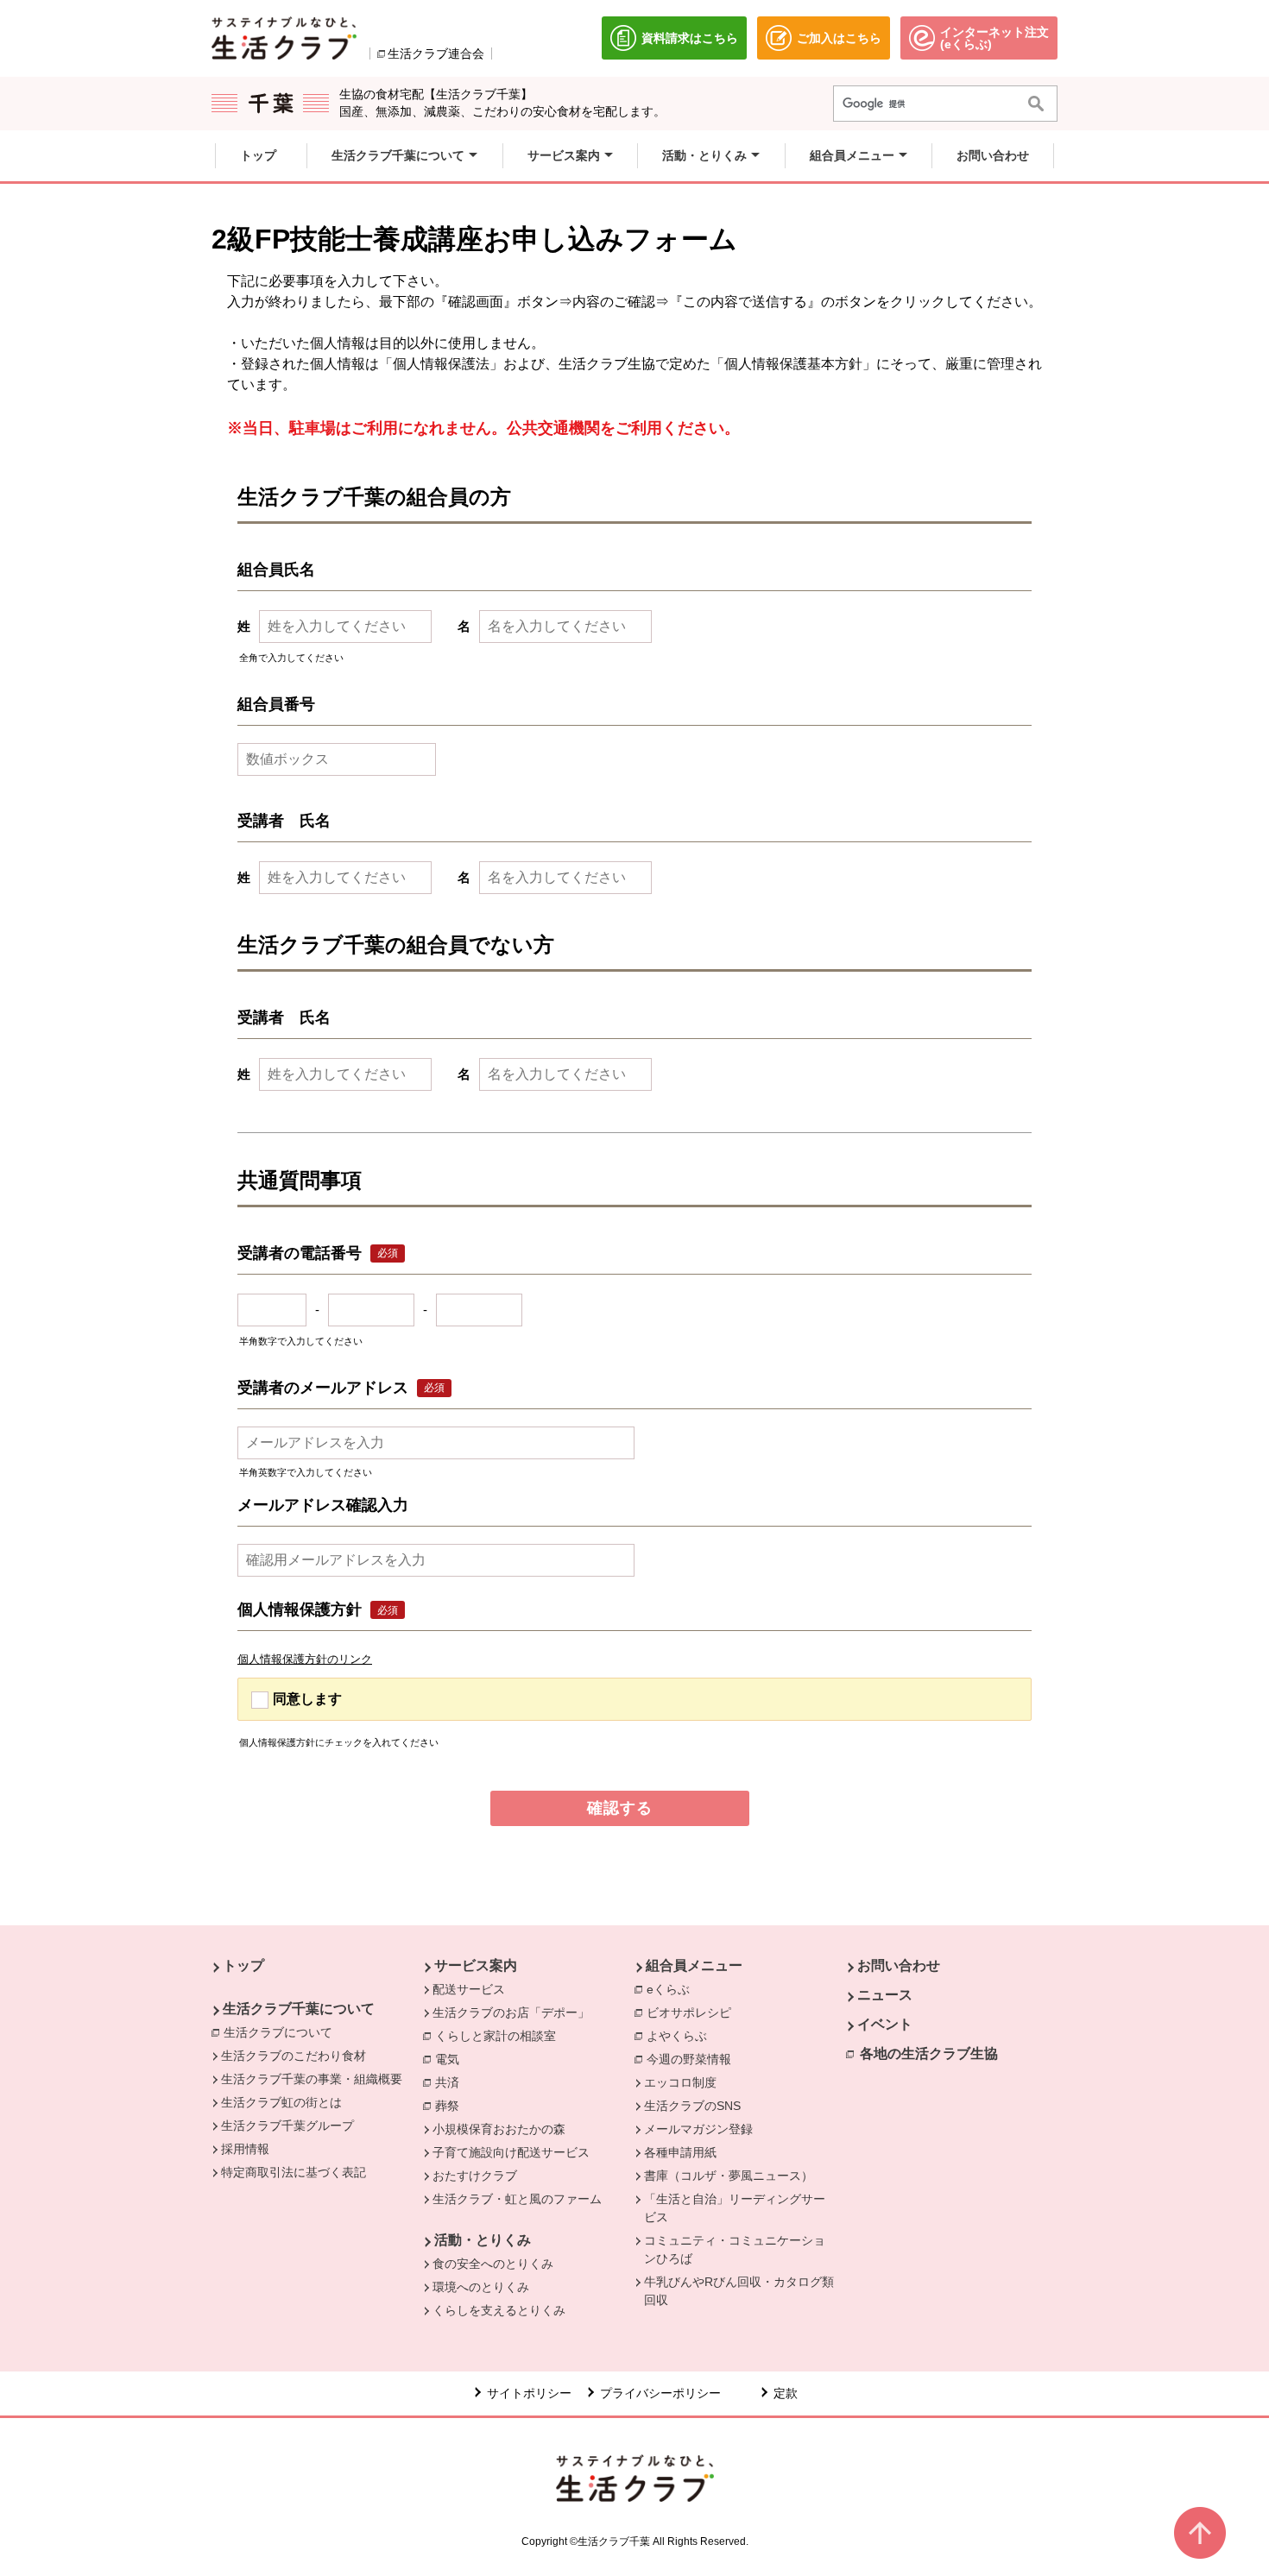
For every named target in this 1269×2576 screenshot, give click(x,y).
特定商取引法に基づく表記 (294, 2172)
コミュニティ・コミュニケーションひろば (735, 2249)
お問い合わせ (899, 1965)
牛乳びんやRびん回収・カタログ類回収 (739, 2291)
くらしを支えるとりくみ (499, 2310)
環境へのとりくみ (481, 2287)
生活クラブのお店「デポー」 (511, 2012)
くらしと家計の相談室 (500, 2036)
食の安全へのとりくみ (493, 2264)
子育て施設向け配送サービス (511, 2152)
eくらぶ (672, 1989)
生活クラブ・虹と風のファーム (517, 2199)
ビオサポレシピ (693, 2012)
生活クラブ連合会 (436, 54)
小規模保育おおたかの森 (499, 2129)
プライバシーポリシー (660, 2393)
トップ (243, 1965)
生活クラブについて (282, 2032)
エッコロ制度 (680, 2082)
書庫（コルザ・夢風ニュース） (729, 2176)
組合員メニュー (694, 1965)
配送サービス (469, 1989)
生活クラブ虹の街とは (281, 2102)
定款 (786, 2393)
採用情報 (245, 2149)
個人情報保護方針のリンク (305, 1659)
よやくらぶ (681, 2036)
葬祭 (451, 2106)
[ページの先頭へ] (1200, 2533)
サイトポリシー (529, 2393)
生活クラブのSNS (692, 2106)
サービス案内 (476, 1965)
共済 (451, 2082)
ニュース (885, 1995)
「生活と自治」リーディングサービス (735, 2208)
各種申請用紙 (680, 2152)
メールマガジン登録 (698, 2129)
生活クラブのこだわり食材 (294, 2056)
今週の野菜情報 (693, 2059)
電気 (451, 2059)
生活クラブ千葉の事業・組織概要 (312, 2079)
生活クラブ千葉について (299, 2009)
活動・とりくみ (483, 2240)
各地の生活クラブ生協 (929, 2053)
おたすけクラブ (475, 2176)
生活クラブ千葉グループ (287, 2126)
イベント (885, 2024)
